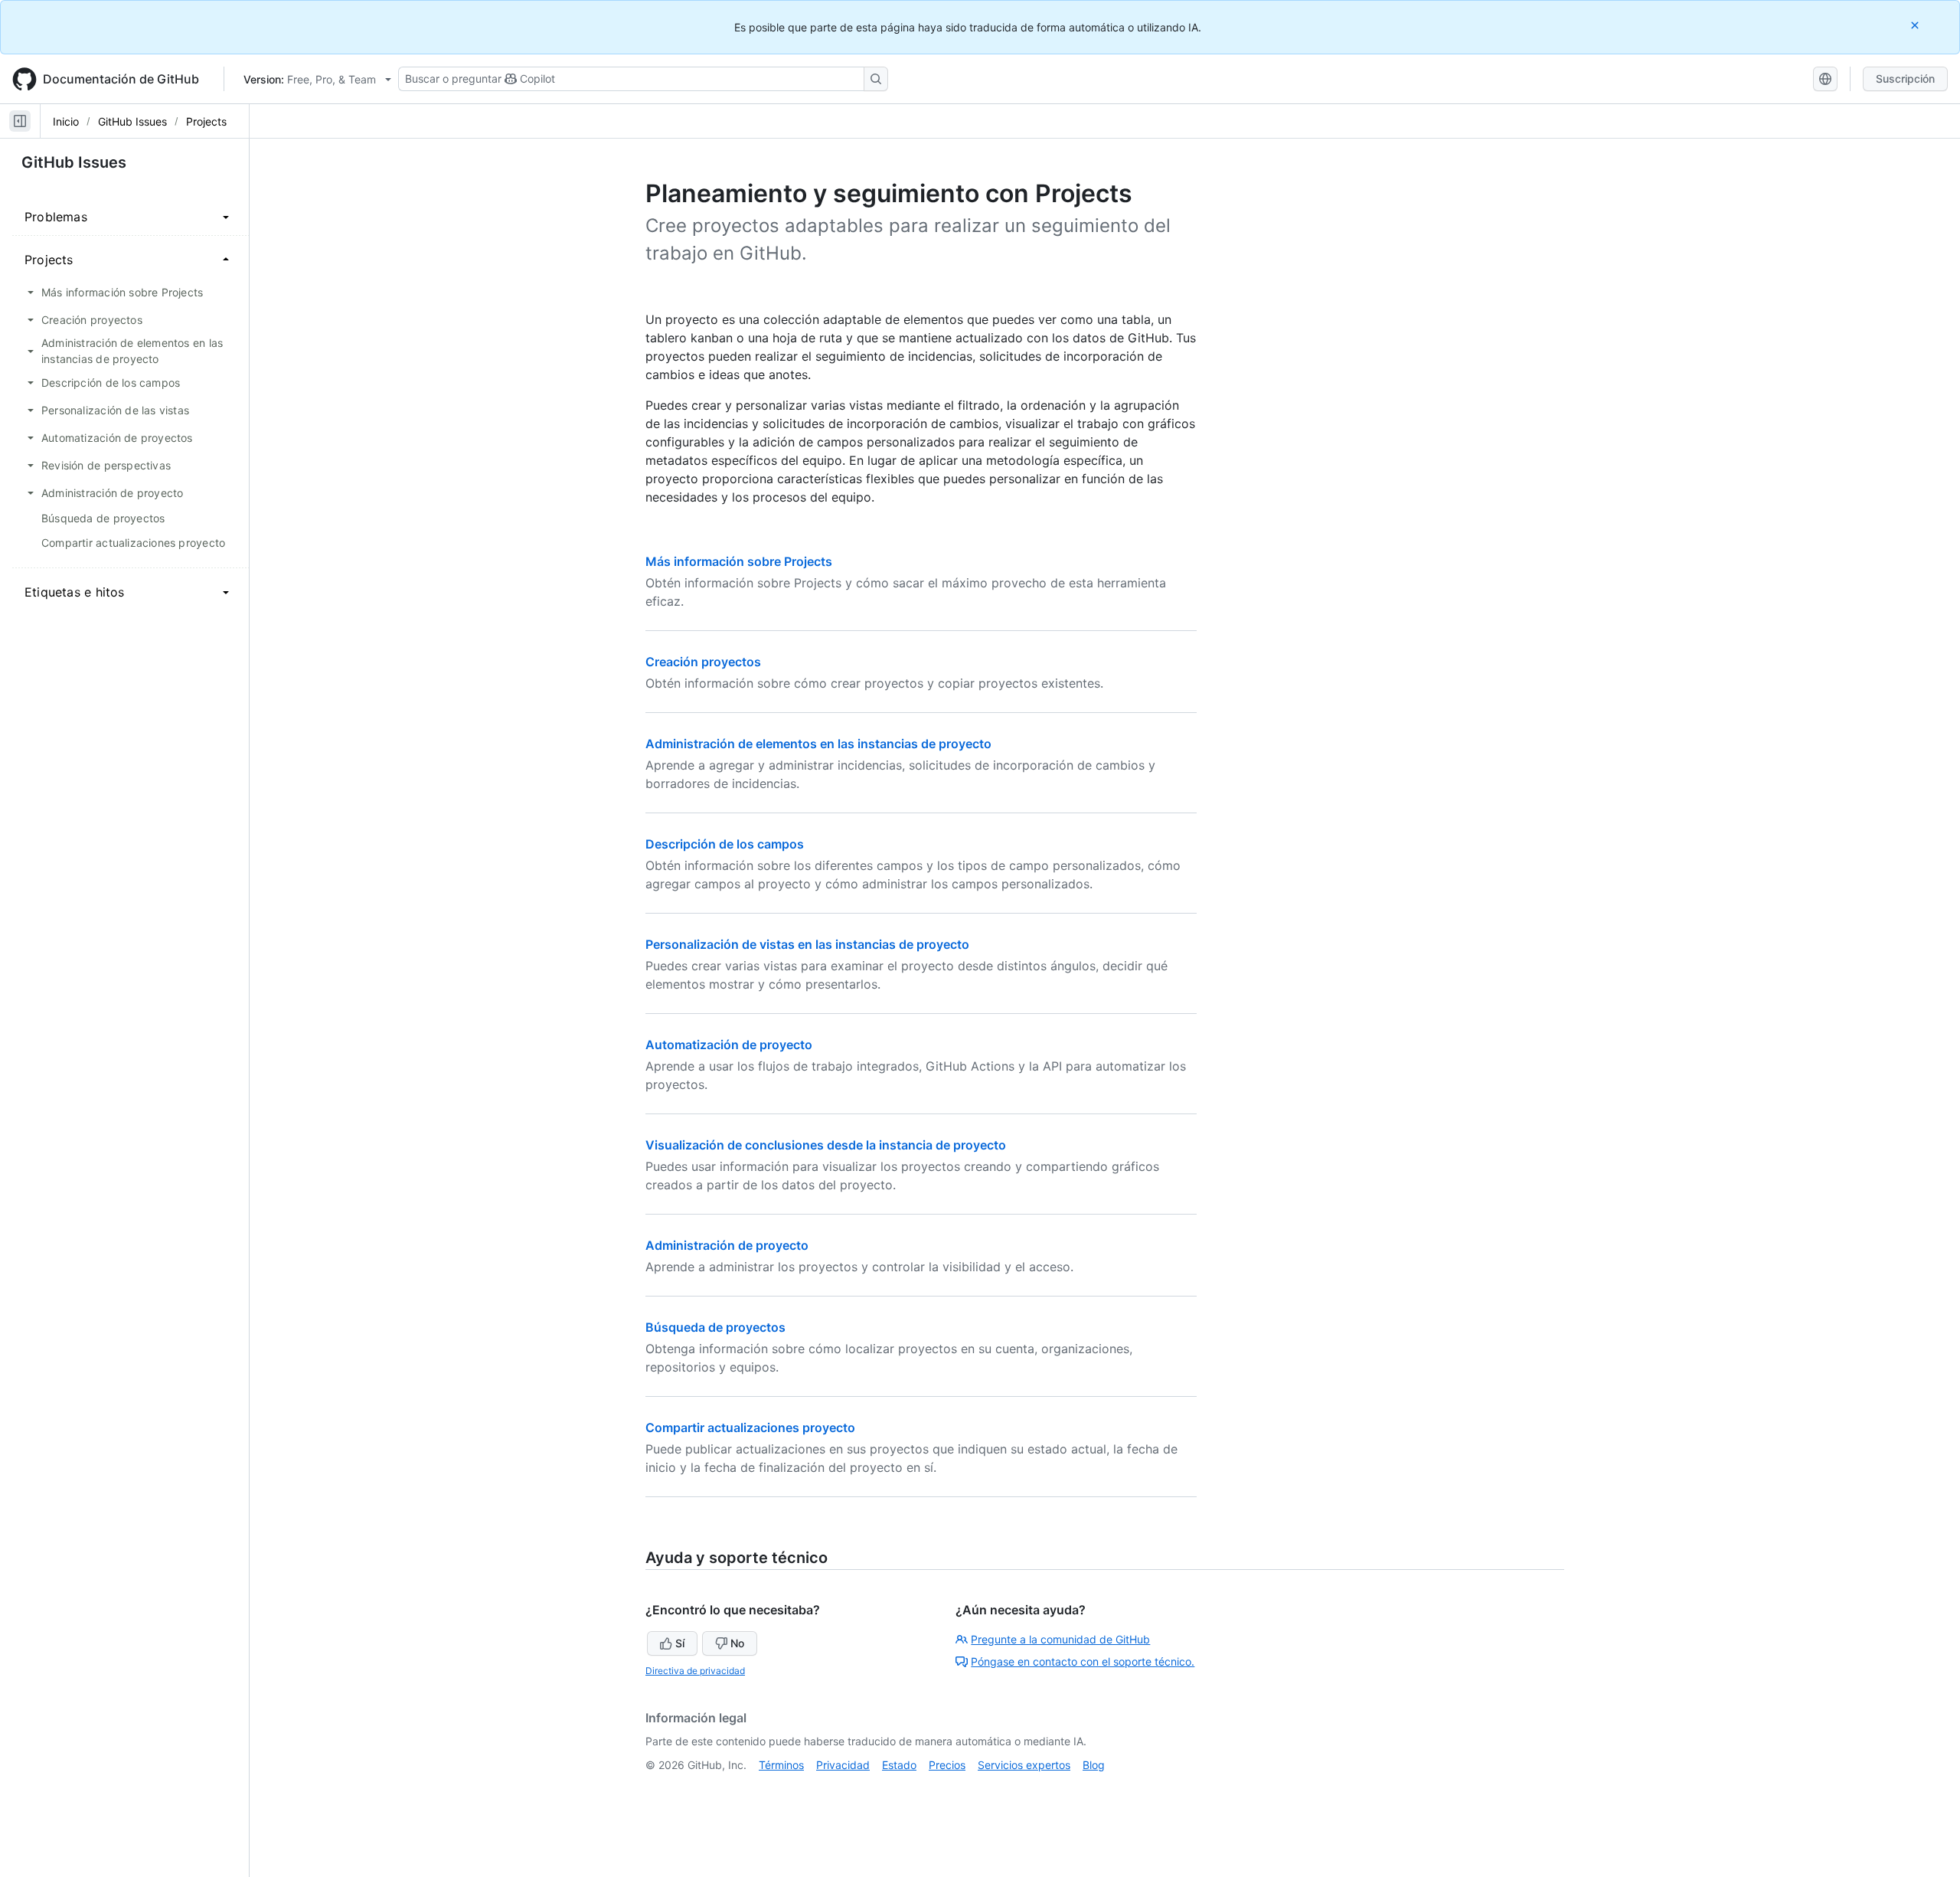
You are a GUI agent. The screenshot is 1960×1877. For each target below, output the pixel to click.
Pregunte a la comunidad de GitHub (1060, 1639)
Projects (206, 121)
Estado (899, 1765)
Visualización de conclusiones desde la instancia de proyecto (826, 1145)
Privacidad (843, 1765)
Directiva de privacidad (695, 1671)
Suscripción (1905, 78)
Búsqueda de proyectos (715, 1327)
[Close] (1916, 25)
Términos (781, 1765)
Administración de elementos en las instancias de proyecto (818, 744)
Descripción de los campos (725, 844)
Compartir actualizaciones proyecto (750, 1427)
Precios (947, 1765)
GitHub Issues (132, 121)
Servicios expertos (1024, 1765)
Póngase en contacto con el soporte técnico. (1083, 1661)
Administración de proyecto (727, 1245)
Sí (680, 1643)
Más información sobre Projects (739, 561)
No (737, 1643)
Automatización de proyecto (729, 1045)
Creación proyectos (703, 662)
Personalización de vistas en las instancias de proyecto (807, 944)
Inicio (66, 121)
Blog (1094, 1765)
